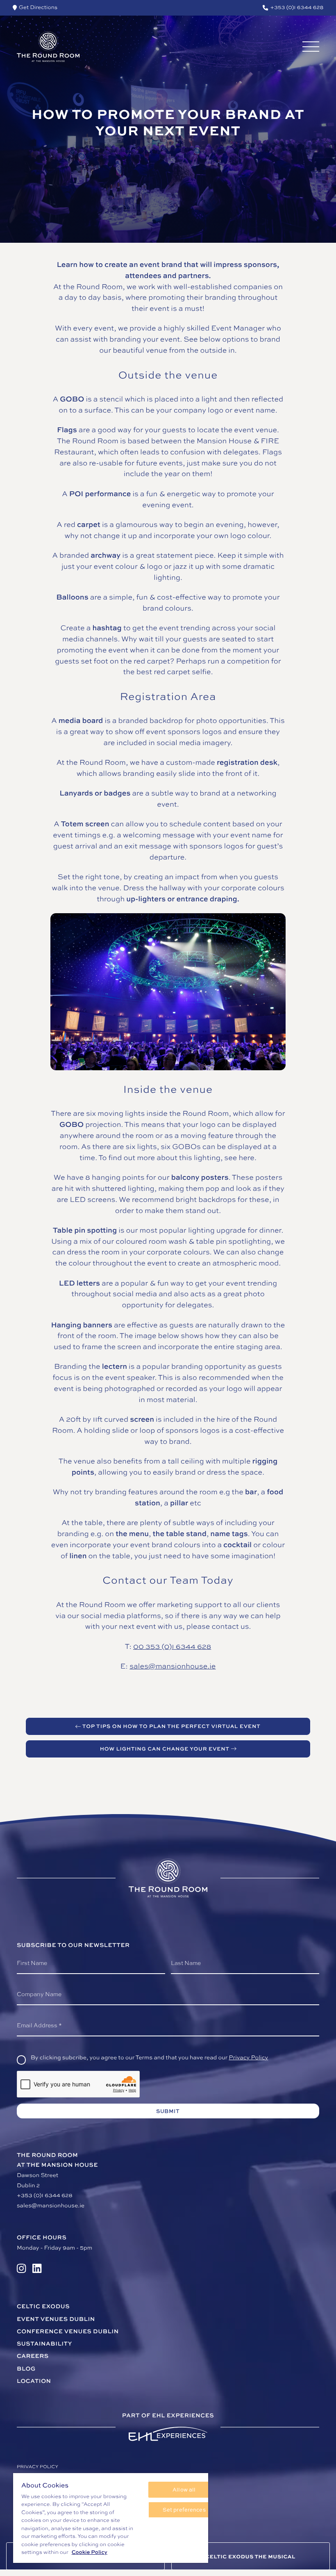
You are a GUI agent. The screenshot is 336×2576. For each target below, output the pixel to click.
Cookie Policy (90, 2552)
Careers (33, 2356)
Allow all (184, 2489)
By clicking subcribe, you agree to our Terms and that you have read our (149, 2057)
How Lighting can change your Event (165, 1748)
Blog (26, 2369)
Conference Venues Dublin (68, 2331)
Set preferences (184, 2510)
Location (34, 2381)
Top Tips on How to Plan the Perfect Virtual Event (171, 1726)
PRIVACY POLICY (37, 2467)
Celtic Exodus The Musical (251, 2556)
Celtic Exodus (43, 2306)
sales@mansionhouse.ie (173, 1666)
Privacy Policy (248, 2057)
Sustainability (44, 2344)
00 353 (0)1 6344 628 (172, 1646)
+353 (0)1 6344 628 (45, 2195)
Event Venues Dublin (56, 2319)
